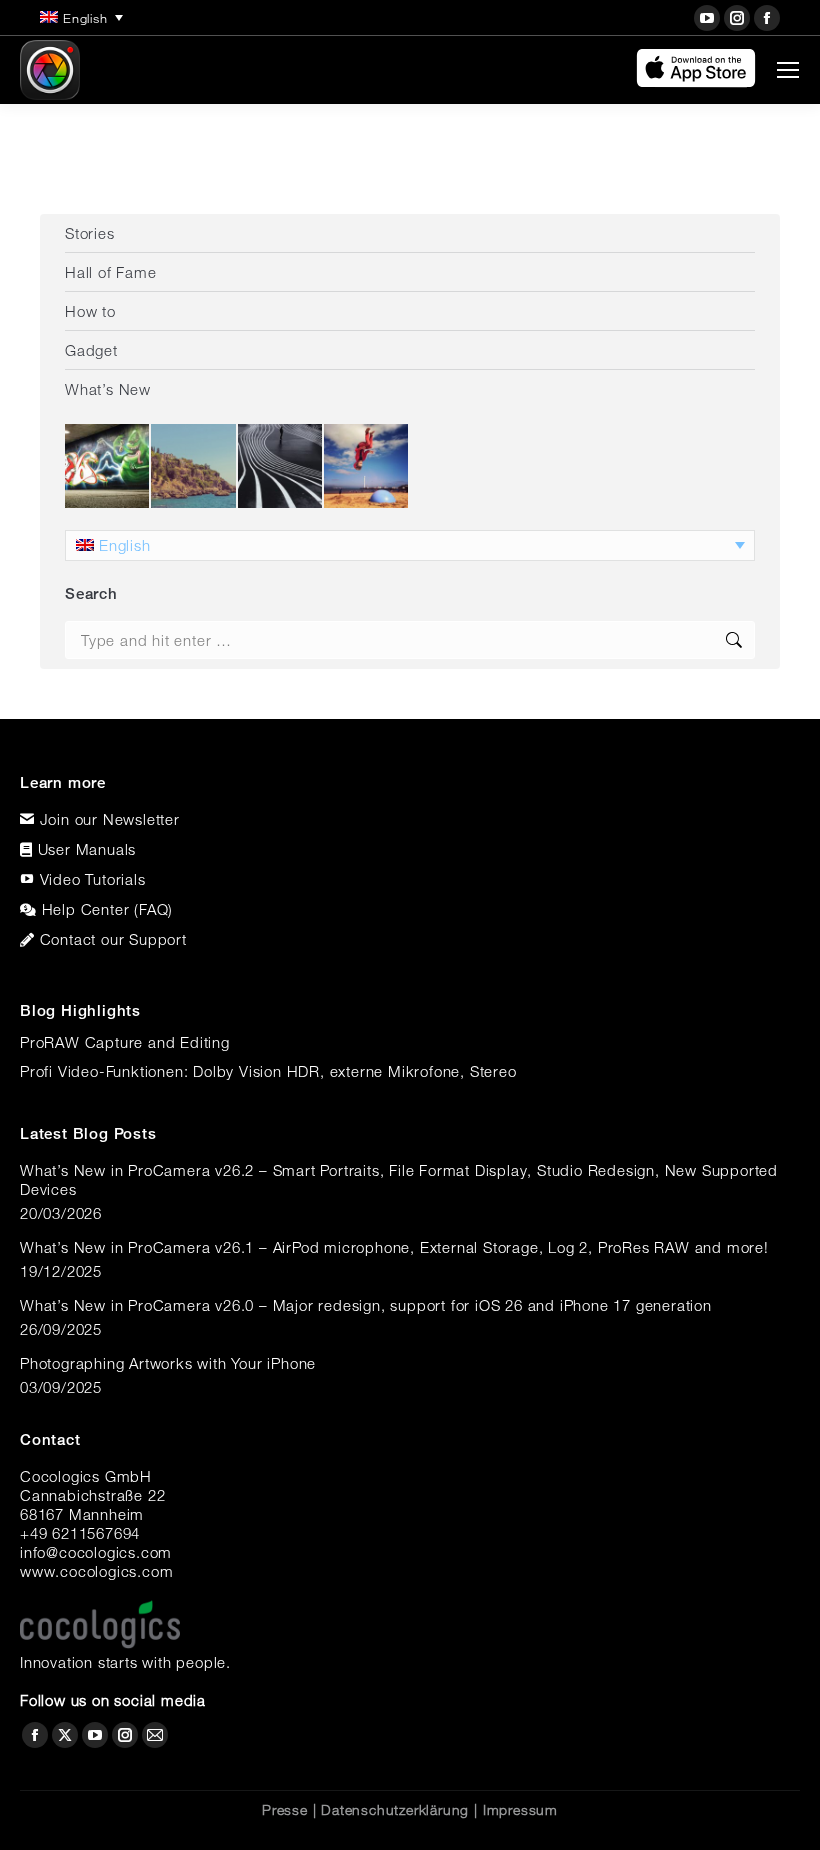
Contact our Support (113, 939)
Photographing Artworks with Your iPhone (168, 1363)
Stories (90, 233)
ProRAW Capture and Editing (125, 1042)
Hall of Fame (111, 272)
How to (90, 311)
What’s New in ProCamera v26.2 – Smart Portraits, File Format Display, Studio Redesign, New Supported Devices (399, 1179)
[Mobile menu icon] (788, 70)
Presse (285, 1810)
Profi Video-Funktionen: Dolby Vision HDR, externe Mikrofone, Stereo (268, 1071)
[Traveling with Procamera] (194, 467)
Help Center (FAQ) (108, 909)
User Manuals (87, 849)
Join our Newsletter (110, 819)
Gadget (91, 350)
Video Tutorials (93, 879)
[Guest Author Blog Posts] (367, 467)
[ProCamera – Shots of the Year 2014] (281, 467)
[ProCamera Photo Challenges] (108, 467)
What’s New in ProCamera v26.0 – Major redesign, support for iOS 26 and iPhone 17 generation (366, 1305)
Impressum (520, 1810)
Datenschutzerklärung (395, 1810)
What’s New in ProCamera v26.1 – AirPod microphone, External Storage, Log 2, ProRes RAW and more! (394, 1247)
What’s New (108, 389)
